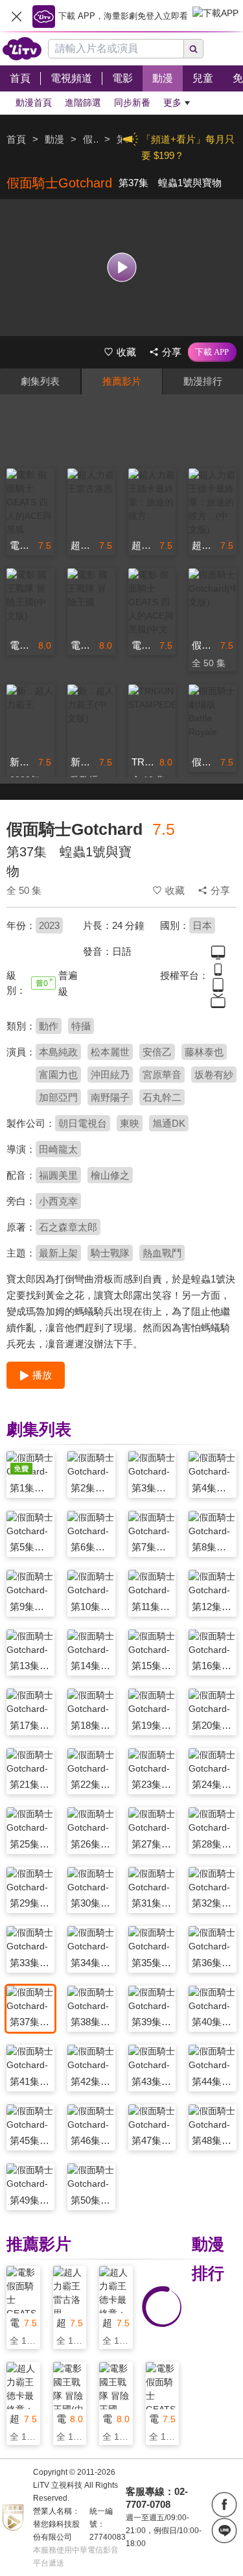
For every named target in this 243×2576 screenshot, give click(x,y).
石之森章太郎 (68, 1227)
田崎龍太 (58, 1149)
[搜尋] (194, 49)
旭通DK (169, 1123)
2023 (49, 925)
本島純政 (58, 1052)
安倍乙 (157, 1052)
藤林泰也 (204, 1052)
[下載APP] (212, 352)
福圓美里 (58, 1175)
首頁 (16, 139)
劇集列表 (40, 381)
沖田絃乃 (110, 1075)
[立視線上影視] (22, 49)
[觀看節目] (121, 268)
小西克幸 (58, 1201)
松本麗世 (110, 1052)
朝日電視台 (83, 1123)
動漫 (54, 139)
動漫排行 (203, 381)
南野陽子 (110, 1097)
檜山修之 (110, 1175)
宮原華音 (162, 1075)
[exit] (16, 16)
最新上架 (58, 1253)
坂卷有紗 (214, 1075)
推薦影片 (122, 381)
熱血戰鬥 (162, 1253)
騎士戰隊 (110, 1253)
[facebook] (224, 2505)
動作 (49, 1026)
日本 (202, 925)
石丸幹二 (162, 1097)
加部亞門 (58, 1097)
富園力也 (58, 1075)
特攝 (81, 1026)
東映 (130, 1123)
